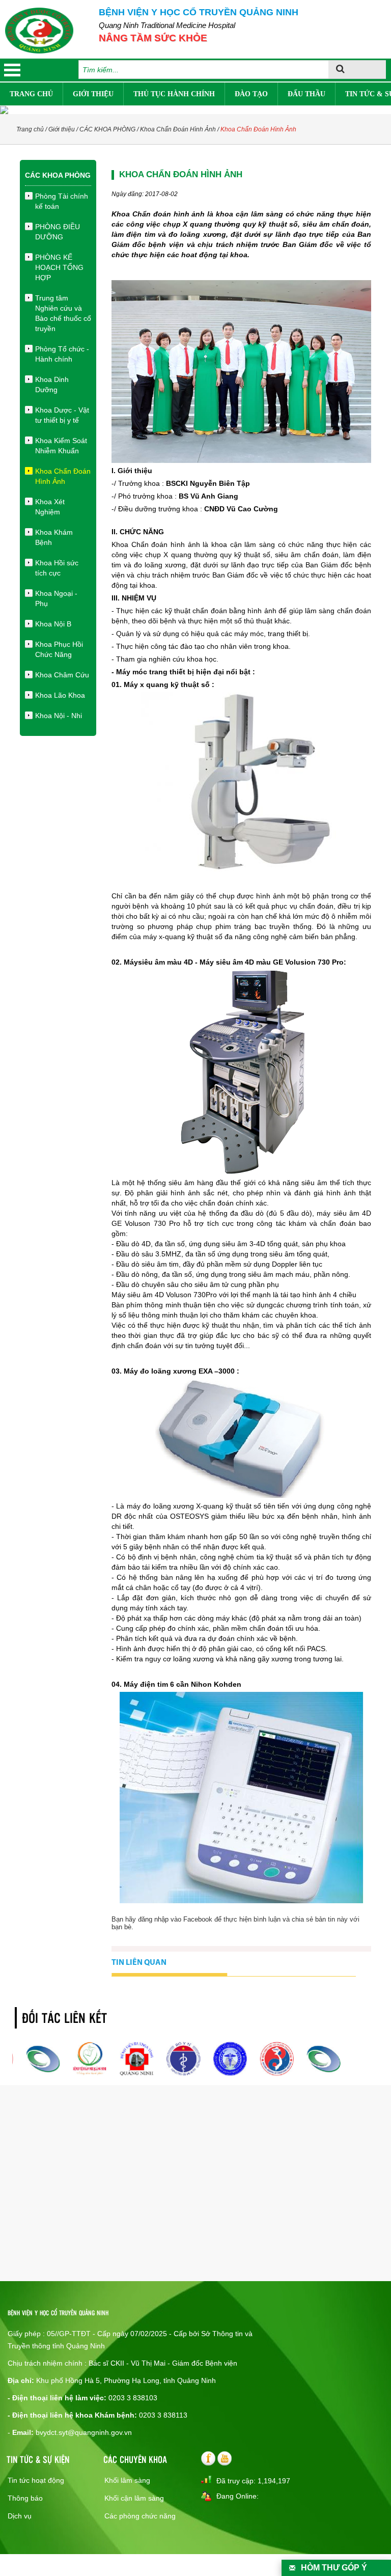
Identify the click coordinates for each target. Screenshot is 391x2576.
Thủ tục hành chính (174, 94)
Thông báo (25, 2498)
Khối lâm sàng (127, 2480)
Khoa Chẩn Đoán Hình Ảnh (178, 129)
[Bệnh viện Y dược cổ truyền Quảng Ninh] (39, 31)
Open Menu (12, 70)
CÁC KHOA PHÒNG (107, 129)
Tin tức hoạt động (36, 2480)
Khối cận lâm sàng (134, 2498)
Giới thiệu (93, 94)
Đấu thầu (306, 94)
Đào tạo (251, 94)
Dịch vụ (20, 2516)
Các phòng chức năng (140, 2516)
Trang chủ (31, 94)
